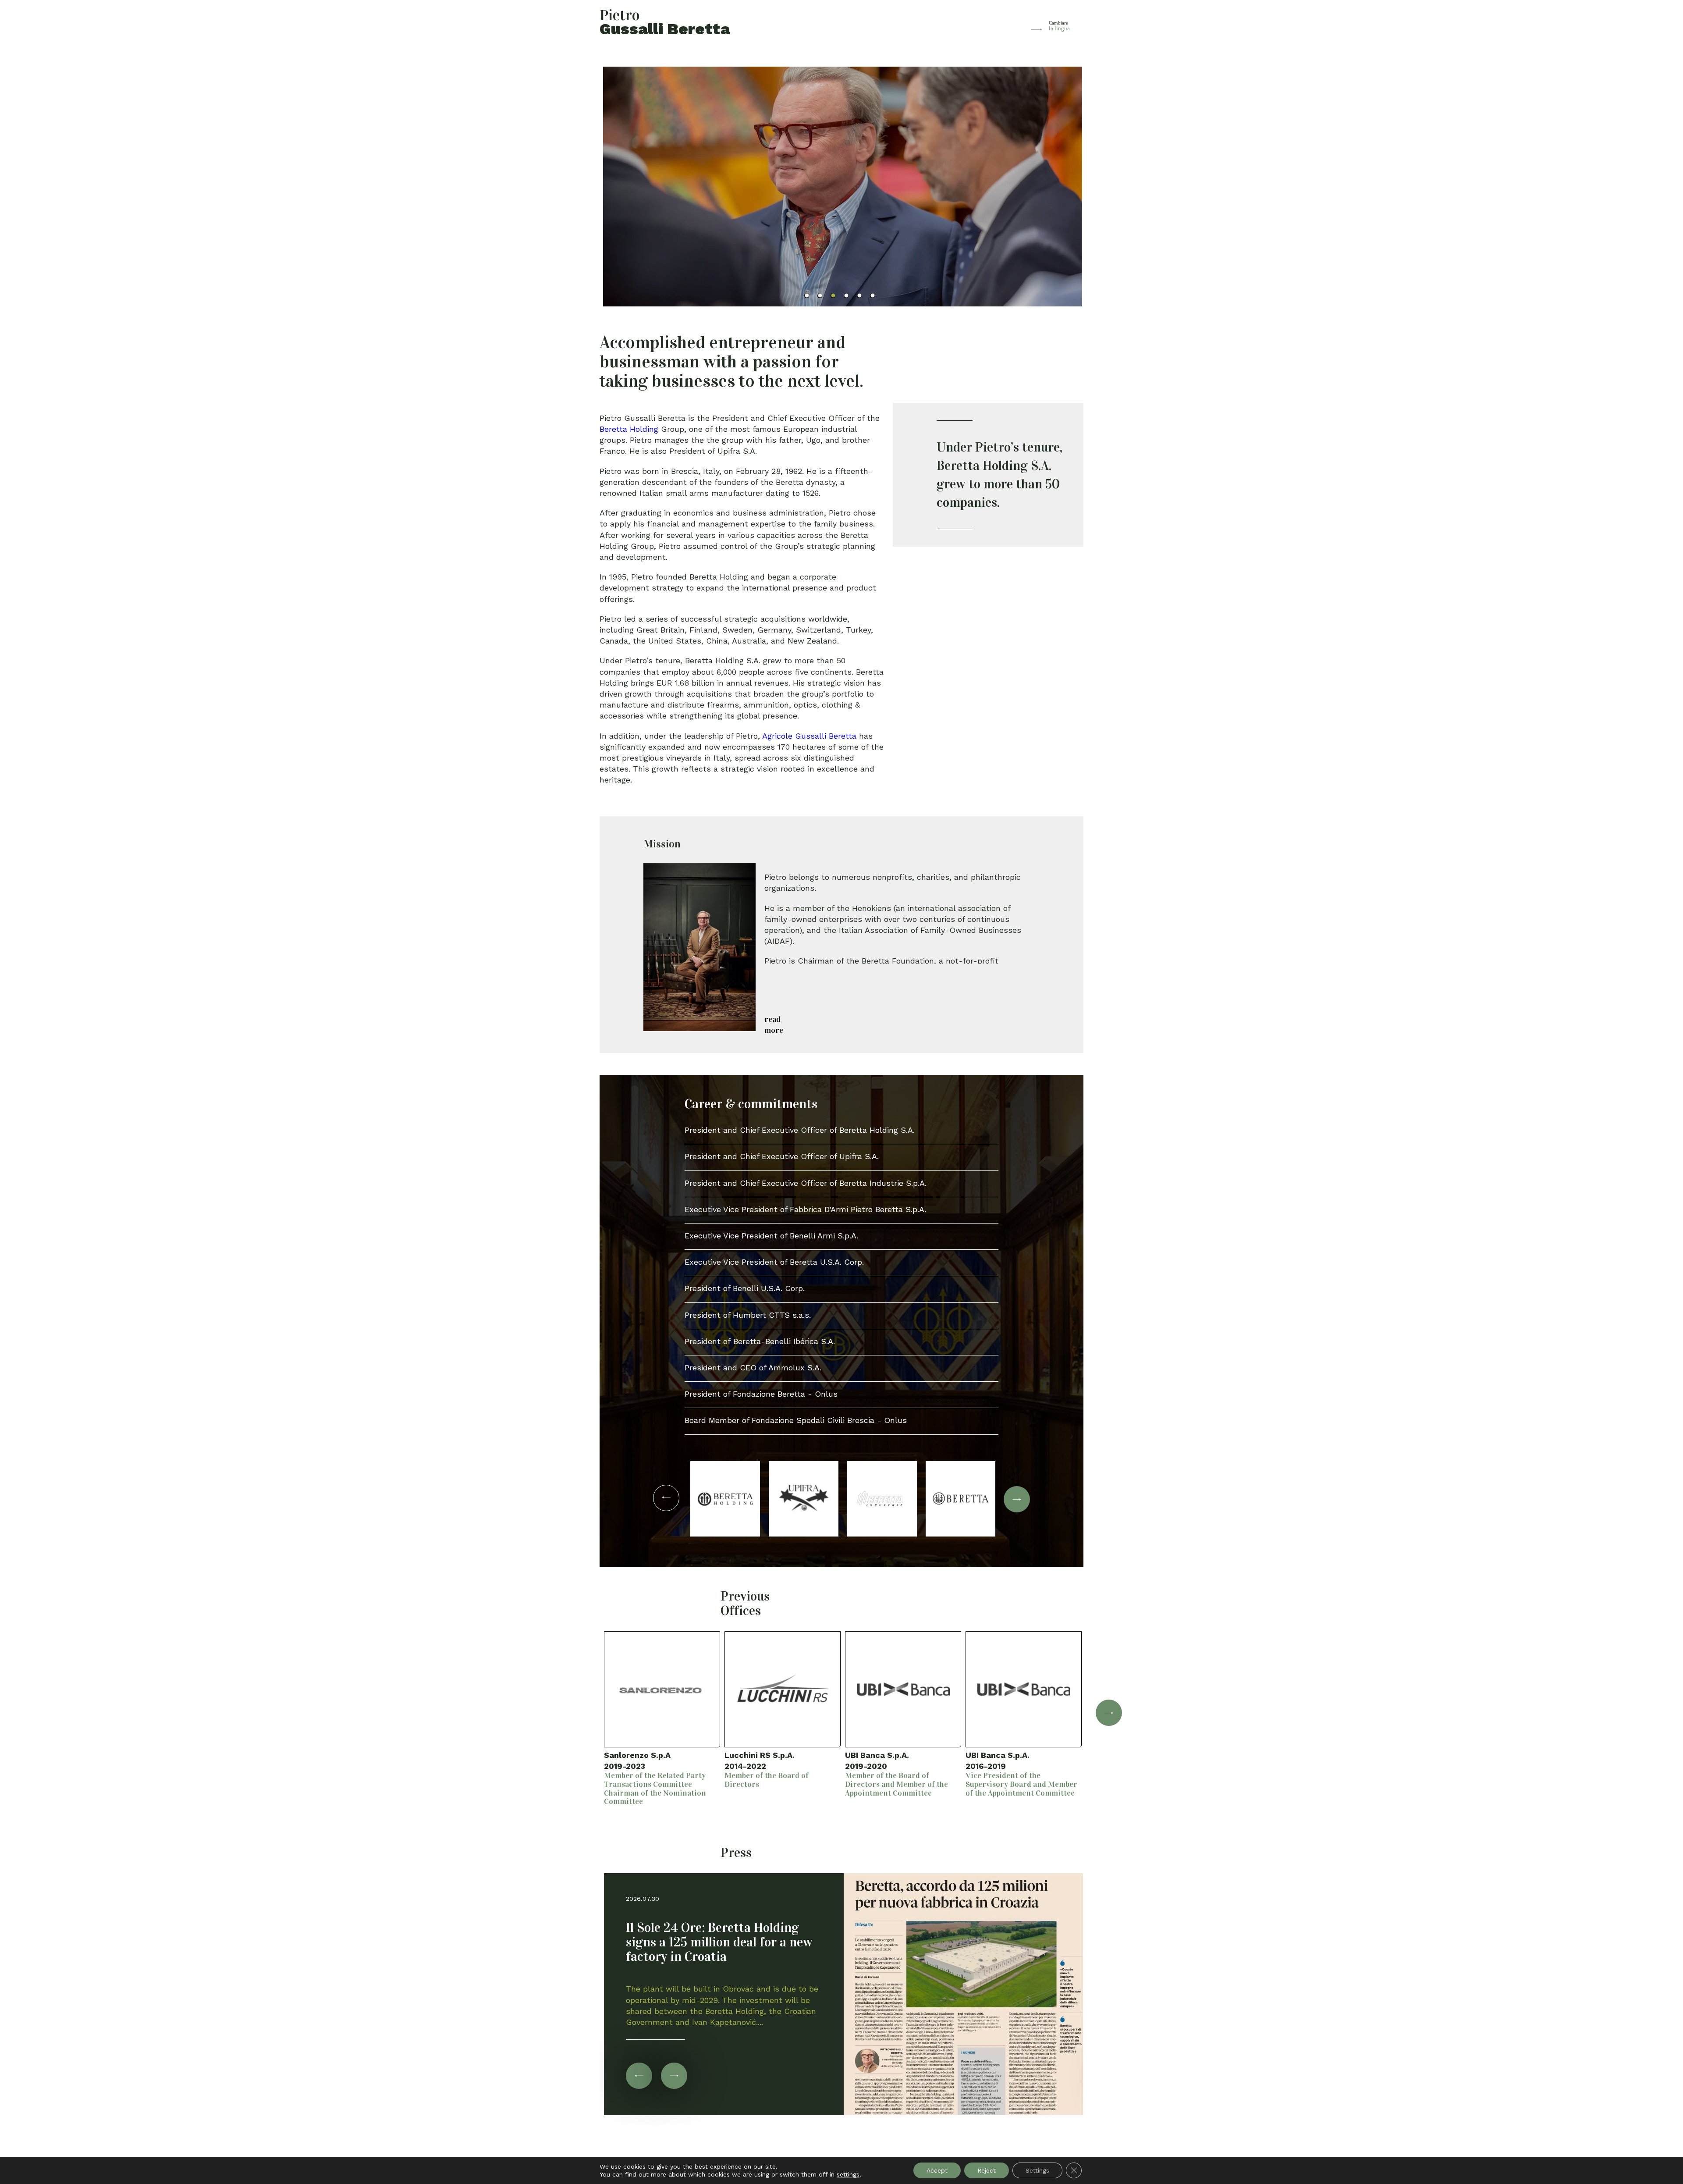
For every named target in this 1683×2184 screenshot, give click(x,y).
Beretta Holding (629, 429)
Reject (987, 2170)
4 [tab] (846, 296)
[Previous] (639, 2076)
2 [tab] (820, 296)
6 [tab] (872, 296)
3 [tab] (833, 296)
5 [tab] (859, 296)
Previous (574, 1706)
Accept (937, 2170)
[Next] (674, 2076)
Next (1109, 1713)
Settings (1037, 2170)
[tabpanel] (842, 187)
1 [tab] (807, 296)
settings (848, 2174)
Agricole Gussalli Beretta (809, 736)
